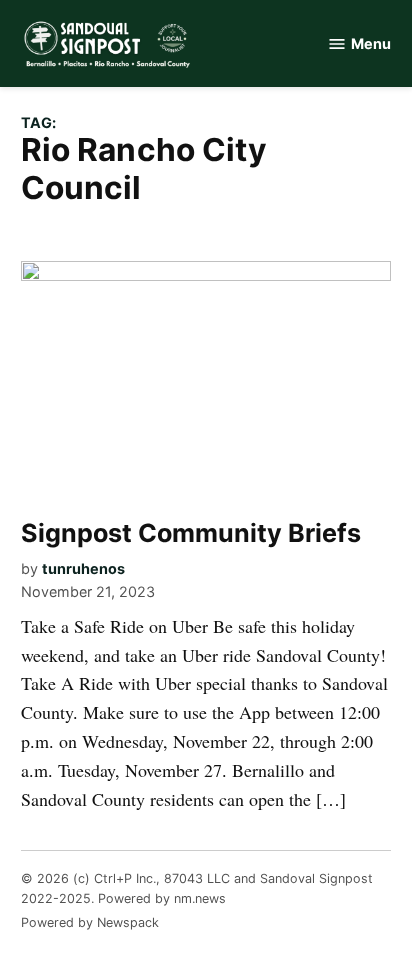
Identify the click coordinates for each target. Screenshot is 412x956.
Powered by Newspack (90, 922)
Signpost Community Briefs (191, 533)
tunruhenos (83, 568)
